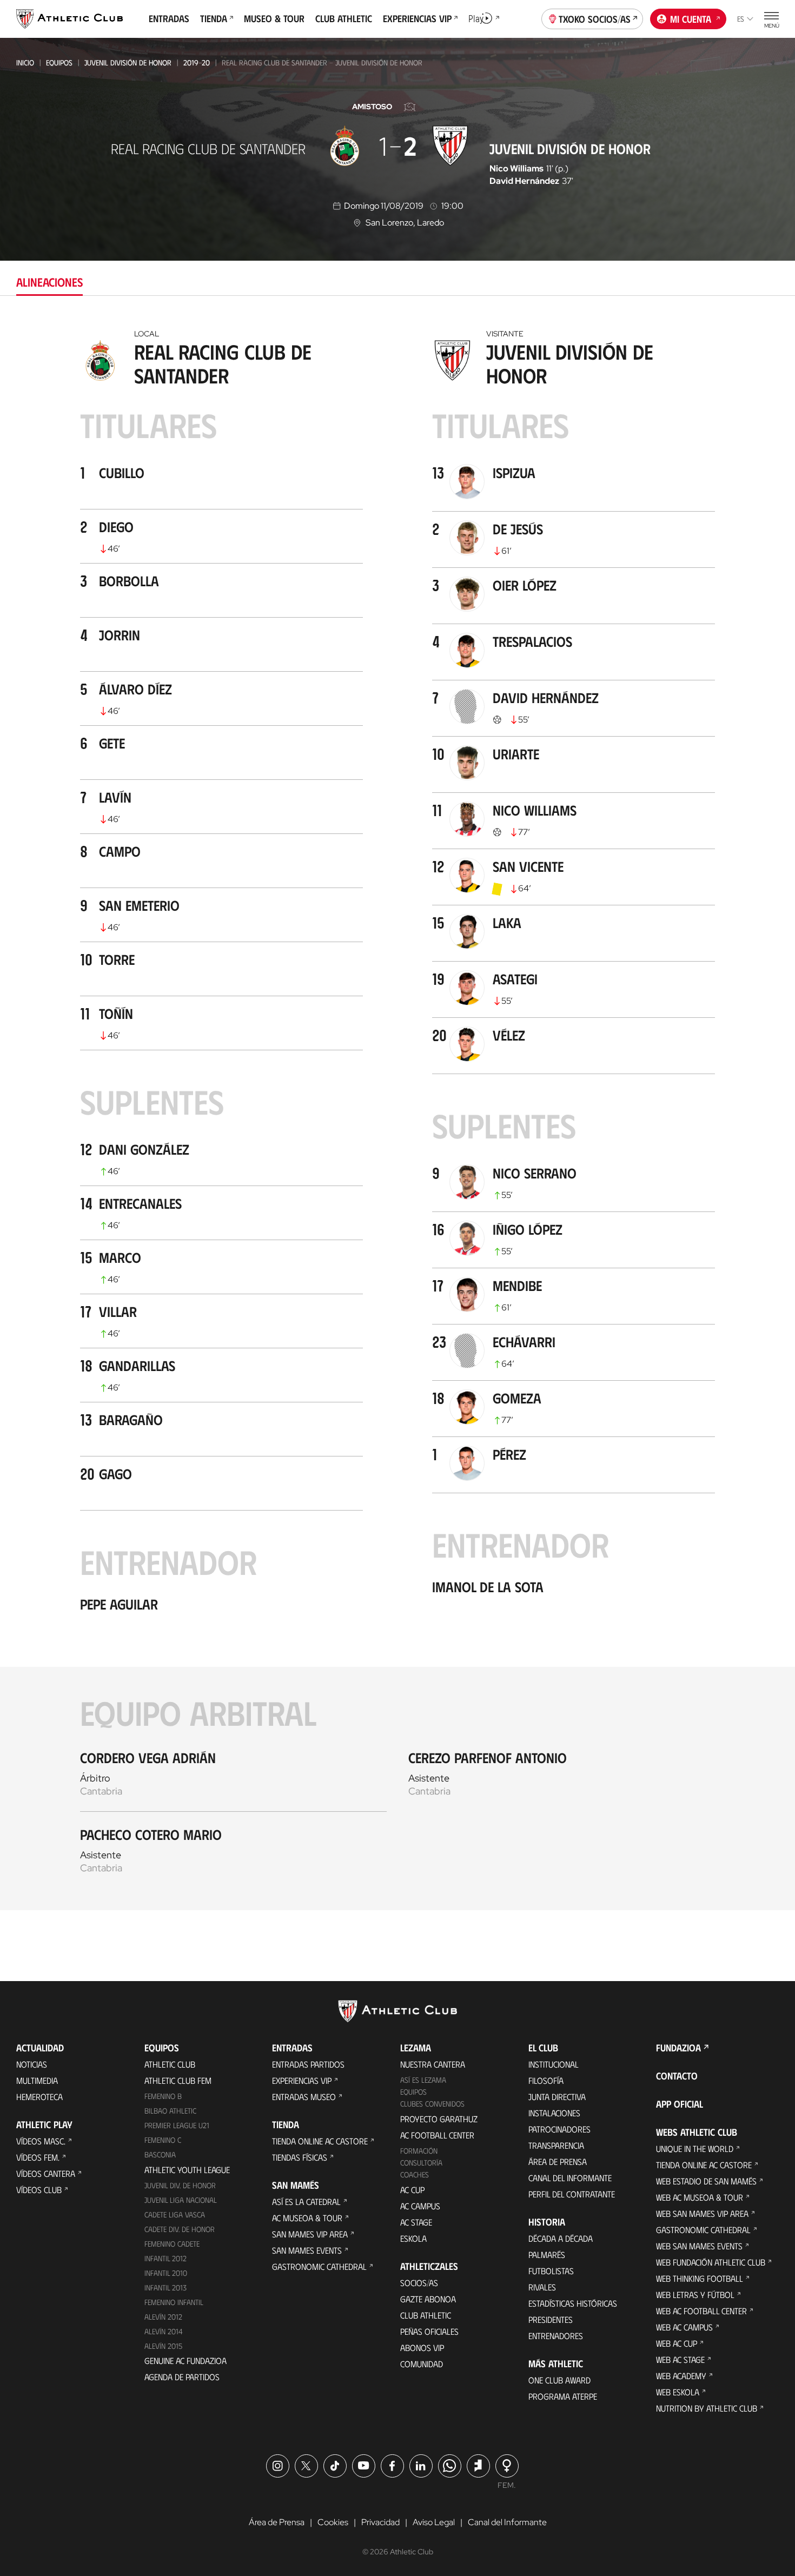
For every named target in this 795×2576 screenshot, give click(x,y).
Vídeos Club (39, 2190)
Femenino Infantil (174, 2302)
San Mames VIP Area (310, 2234)
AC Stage (416, 2222)
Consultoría (421, 2163)
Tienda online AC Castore (320, 2141)
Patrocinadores (559, 2129)
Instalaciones (554, 2113)
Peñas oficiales (429, 2331)
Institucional (554, 2064)
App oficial (680, 2104)
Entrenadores (556, 2336)
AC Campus (420, 2206)
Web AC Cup (677, 2343)
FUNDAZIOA (678, 2048)
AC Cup (412, 2190)
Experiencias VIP (302, 2080)
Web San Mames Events (699, 2246)
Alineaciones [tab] (49, 282)
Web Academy (681, 2376)
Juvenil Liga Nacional (181, 2200)
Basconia (160, 2154)
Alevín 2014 (164, 2331)
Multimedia (37, 2080)
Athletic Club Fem (178, 2080)
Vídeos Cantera (46, 2173)
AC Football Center (437, 2135)
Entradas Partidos (308, 2064)
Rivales (542, 2287)
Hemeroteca (39, 2097)
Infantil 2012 (165, 2258)
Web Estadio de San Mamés (706, 2181)
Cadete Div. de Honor (180, 2229)
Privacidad (380, 2522)
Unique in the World (695, 2148)
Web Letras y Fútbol (695, 2294)
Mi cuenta (691, 19)
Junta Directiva (557, 2097)
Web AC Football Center (701, 2311)
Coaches (415, 2174)
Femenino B (163, 2096)
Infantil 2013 (165, 2287)
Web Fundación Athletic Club (711, 2262)
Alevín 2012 (163, 2317)
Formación (419, 2151)
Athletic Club (170, 2064)
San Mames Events (307, 2250)
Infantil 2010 (166, 2273)
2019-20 (197, 62)
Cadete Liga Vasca (175, 2214)
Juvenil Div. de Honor (180, 2185)
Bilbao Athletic (170, 2111)
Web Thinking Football (700, 2278)
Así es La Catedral (306, 2201)
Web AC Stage (680, 2359)
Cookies (333, 2522)
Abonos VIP (422, 2347)
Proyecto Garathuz (439, 2119)
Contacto (677, 2076)
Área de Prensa (558, 2161)
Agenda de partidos (182, 2377)
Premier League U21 (177, 2125)
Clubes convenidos (432, 2104)
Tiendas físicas (300, 2157)
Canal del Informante (570, 2178)
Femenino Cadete (172, 2244)
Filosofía (546, 2080)
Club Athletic (426, 2315)
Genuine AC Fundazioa (186, 2360)
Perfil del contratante (572, 2194)
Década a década (561, 2238)
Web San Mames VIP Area (702, 2213)
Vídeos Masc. (41, 2141)
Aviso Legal (434, 2522)
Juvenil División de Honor (128, 62)
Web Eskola (678, 2392)
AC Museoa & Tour (307, 2218)
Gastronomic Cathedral (319, 2266)
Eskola (413, 2238)
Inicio (25, 62)
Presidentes (551, 2319)
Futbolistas (551, 2271)
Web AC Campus (684, 2327)
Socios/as (419, 2283)
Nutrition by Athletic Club (707, 2408)
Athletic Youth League (187, 2170)
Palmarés (547, 2254)
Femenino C (163, 2140)
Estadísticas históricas (573, 2303)
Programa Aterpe (563, 2396)
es (741, 19)
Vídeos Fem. (38, 2157)
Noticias (32, 2064)
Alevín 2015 (163, 2346)
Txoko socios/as (595, 19)
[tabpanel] (398, 1116)
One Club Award (559, 2380)
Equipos (59, 62)
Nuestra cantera (433, 2064)
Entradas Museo (304, 2097)
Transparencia (556, 2145)
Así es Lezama (423, 2080)
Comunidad (422, 2364)
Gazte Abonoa (428, 2299)
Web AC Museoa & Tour (700, 2197)
